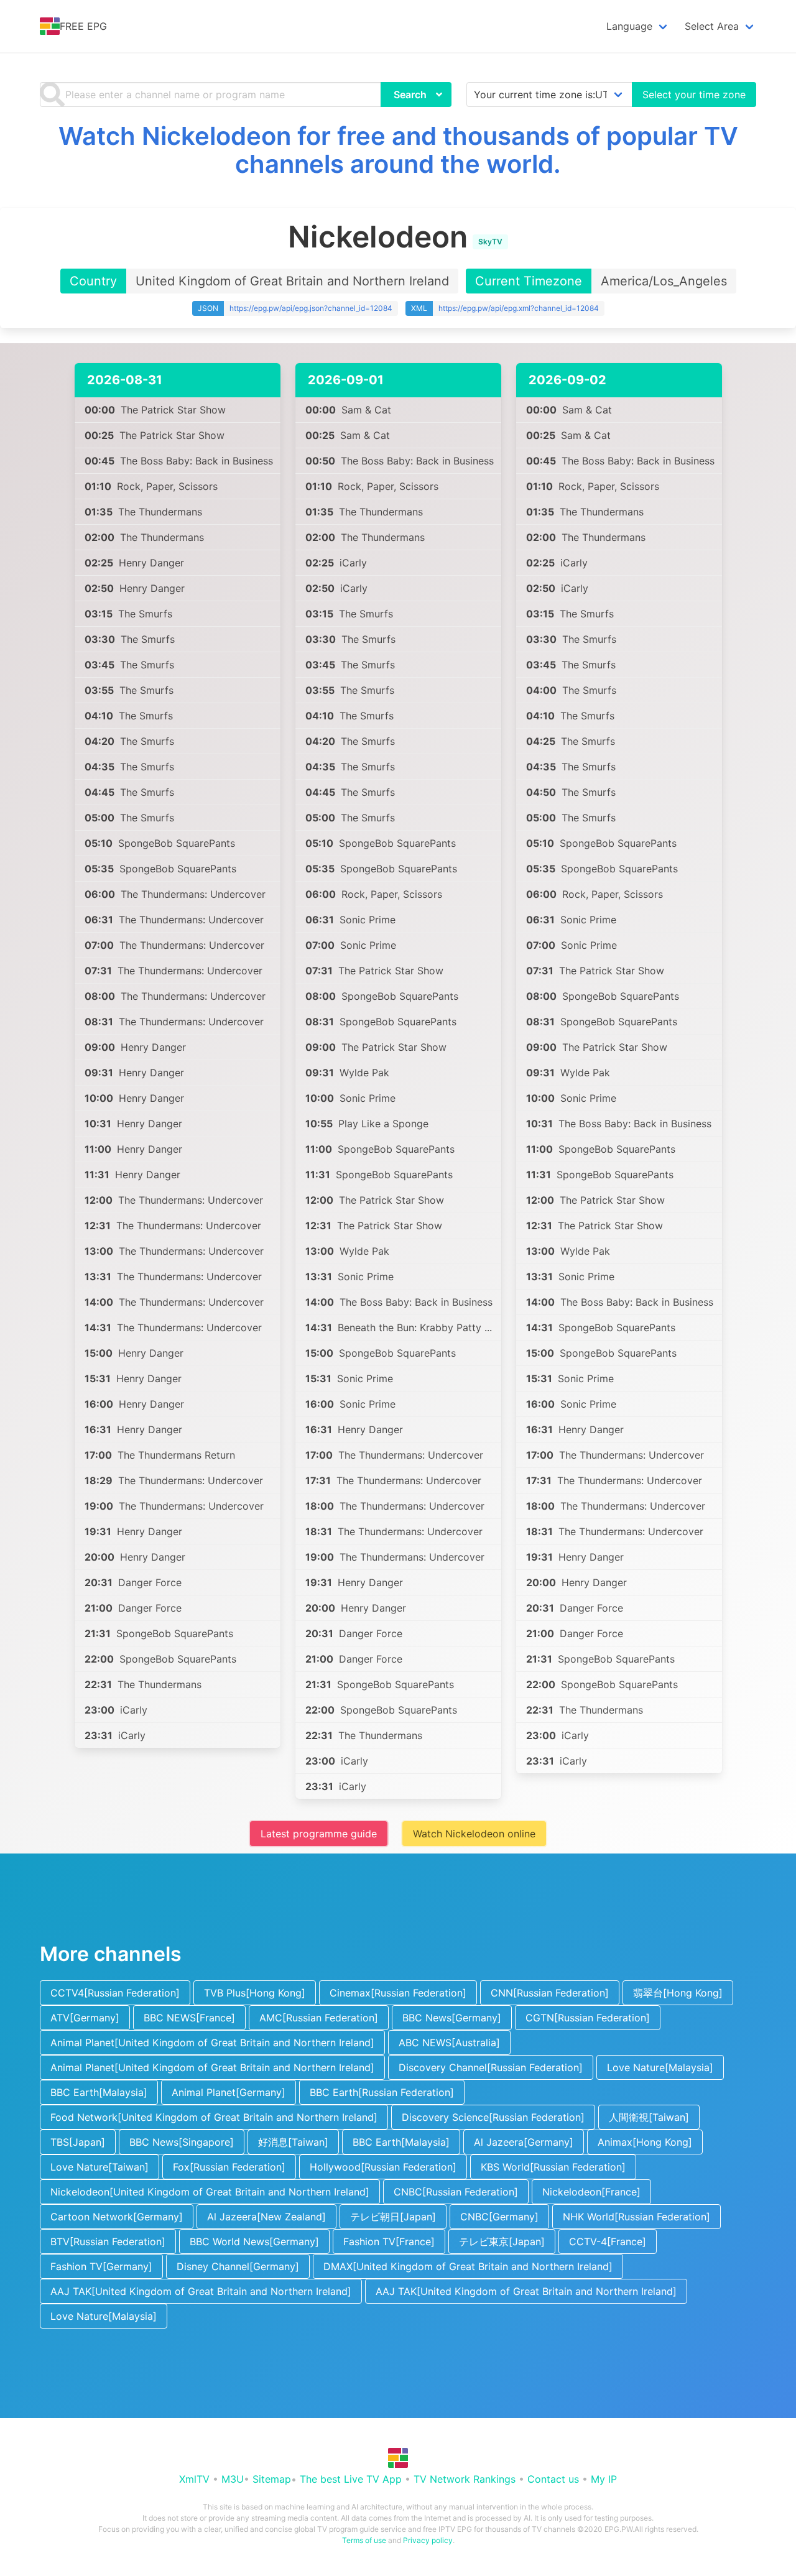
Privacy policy (428, 2540)
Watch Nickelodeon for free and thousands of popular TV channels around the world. (398, 150)
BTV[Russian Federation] (108, 2241)
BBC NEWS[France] (189, 2018)
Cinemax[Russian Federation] (398, 1993)
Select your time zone (694, 95)
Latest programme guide (319, 1834)
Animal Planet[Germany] (229, 2092)
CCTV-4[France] (608, 2241)
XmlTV (194, 2479)
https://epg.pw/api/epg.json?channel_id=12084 (311, 308)
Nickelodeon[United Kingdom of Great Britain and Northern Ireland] (210, 2192)
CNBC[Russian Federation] (456, 2192)
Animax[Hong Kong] (645, 2142)
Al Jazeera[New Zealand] (266, 2217)
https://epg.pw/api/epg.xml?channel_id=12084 (519, 308)
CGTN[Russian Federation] (588, 2018)
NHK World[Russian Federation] (636, 2217)
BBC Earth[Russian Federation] (382, 2092)
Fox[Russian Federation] (229, 2167)
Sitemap (272, 2479)
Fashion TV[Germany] (101, 2266)
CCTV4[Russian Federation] (115, 1993)
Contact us (553, 2479)
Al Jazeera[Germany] (524, 2142)
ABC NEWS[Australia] (449, 2043)
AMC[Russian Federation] (319, 2018)
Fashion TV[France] (389, 2241)
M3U (233, 2479)
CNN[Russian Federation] (550, 1993)
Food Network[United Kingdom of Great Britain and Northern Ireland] (214, 2117)
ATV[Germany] (85, 2018)
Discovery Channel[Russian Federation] (491, 2067)
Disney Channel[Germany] (238, 2266)
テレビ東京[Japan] (502, 2241)
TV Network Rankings (465, 2479)
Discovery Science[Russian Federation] (493, 2117)
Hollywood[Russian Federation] (383, 2167)
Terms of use (364, 2540)
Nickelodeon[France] (591, 2192)
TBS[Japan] (78, 2142)
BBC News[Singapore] (182, 2142)
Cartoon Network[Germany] (117, 2217)
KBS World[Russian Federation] (553, 2167)
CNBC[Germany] (499, 2217)
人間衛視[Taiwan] (649, 2117)
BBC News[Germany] (452, 2018)
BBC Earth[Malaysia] (99, 2092)
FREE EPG (83, 26)
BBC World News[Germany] (254, 2241)
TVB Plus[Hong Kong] (255, 1993)
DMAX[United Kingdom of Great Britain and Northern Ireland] (468, 2266)
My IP (604, 2479)
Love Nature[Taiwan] (99, 2167)
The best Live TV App (351, 2479)
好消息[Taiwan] (293, 2142)
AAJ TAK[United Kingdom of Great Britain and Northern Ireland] (201, 2291)
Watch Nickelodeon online (474, 1834)
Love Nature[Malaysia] (660, 2067)
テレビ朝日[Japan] (393, 2217)
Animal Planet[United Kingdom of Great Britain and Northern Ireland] (212, 2043)
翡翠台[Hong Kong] (678, 1993)
